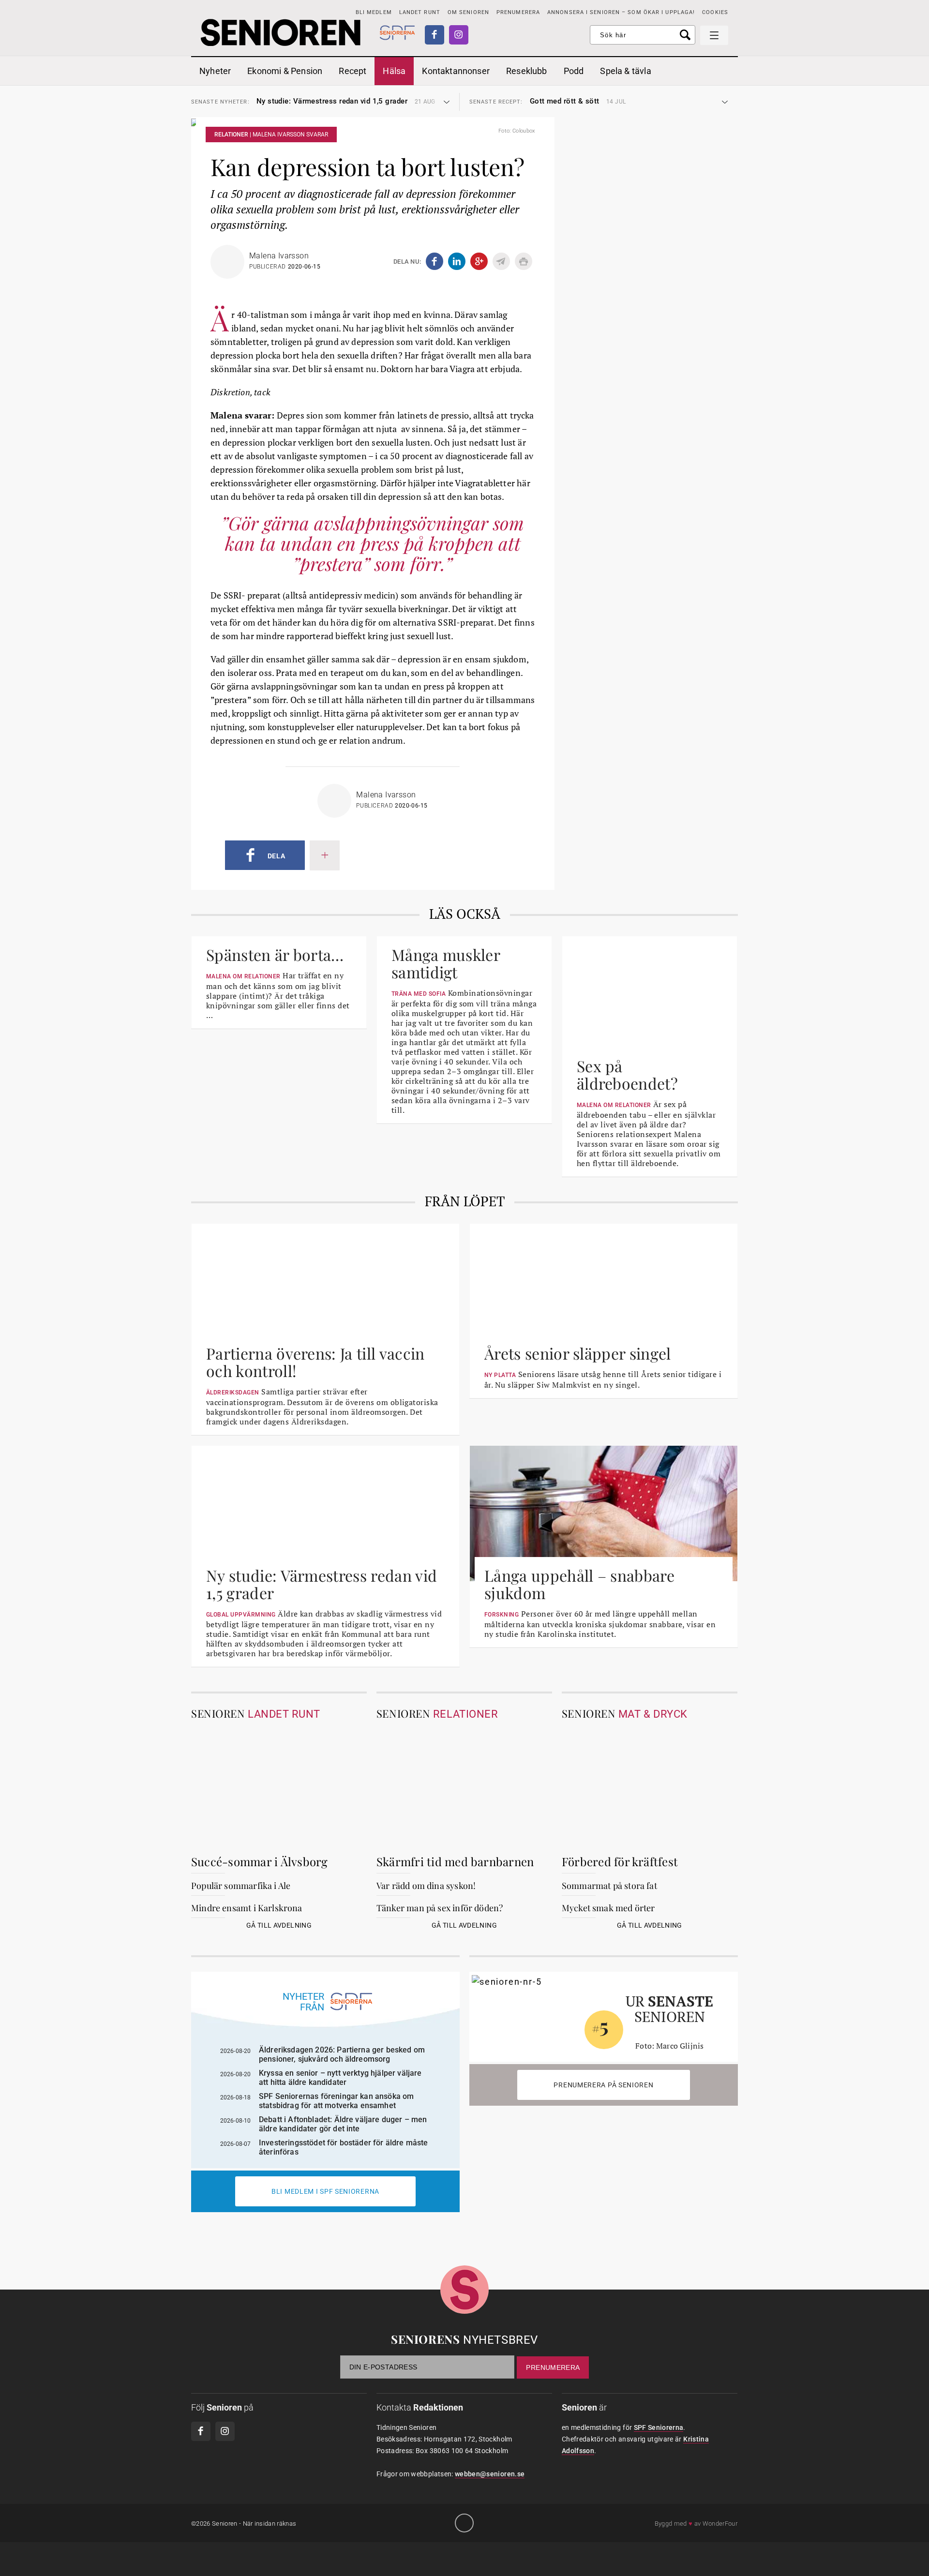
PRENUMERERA (518, 12)
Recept (352, 71)
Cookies (715, 12)
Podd (574, 71)
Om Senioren (468, 12)
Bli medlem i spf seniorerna (325, 2191)
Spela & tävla (625, 71)
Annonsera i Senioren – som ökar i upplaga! (621, 12)
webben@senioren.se (490, 2474)
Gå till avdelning (279, 1925)
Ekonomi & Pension (285, 71)
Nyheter (215, 71)
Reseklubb (527, 71)
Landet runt (420, 12)
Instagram (459, 35)
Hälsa (394, 71)
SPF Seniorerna (659, 2427)
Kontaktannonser (456, 71)
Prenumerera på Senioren (603, 2085)
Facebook (435, 35)
